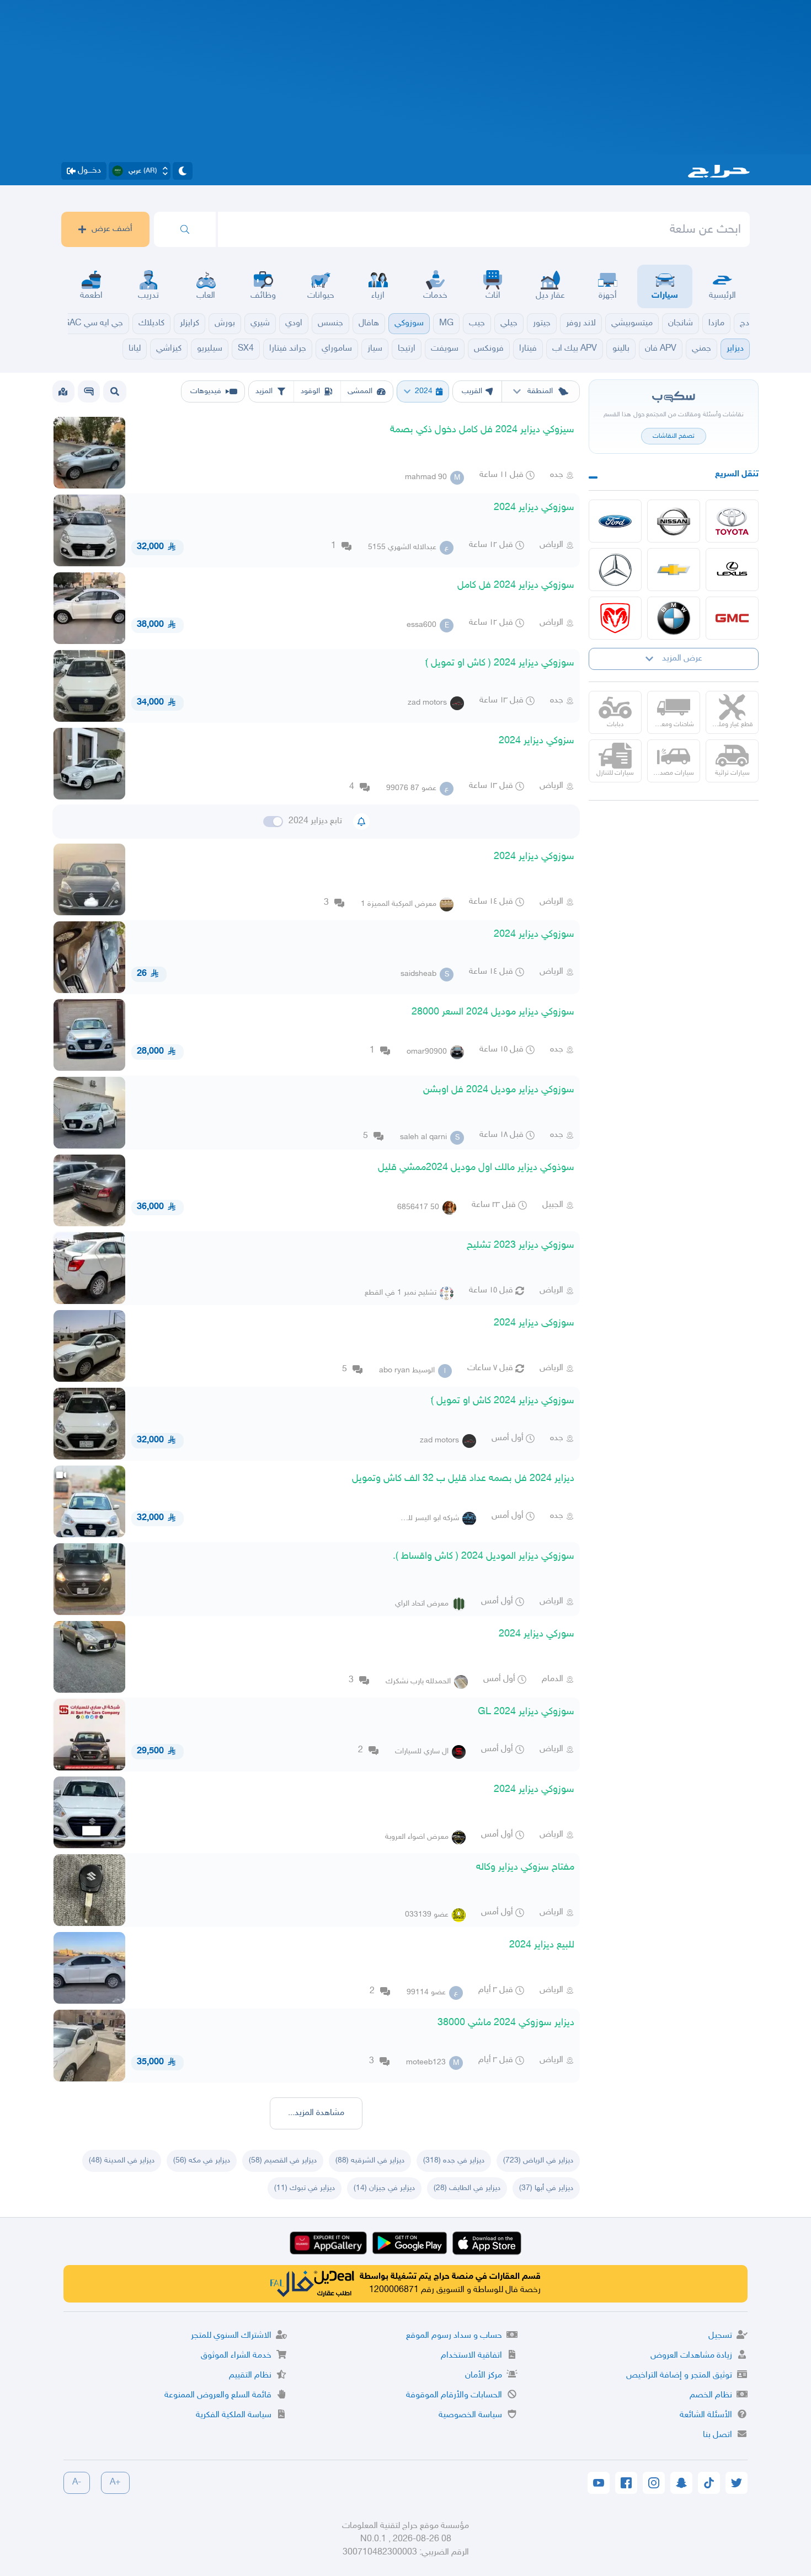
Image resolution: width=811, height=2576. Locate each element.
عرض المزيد (682, 659)
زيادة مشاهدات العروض (691, 2356)
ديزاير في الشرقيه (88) (370, 2161)
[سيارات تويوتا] (732, 521)
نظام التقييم (250, 2376)
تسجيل (720, 2336)
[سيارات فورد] (615, 521)
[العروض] (63, 391)
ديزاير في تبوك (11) (305, 2188)
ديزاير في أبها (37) (546, 2188)
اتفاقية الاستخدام (471, 2356)
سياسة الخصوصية (470, 2415)
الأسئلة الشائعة (706, 2415)
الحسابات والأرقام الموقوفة (454, 2395)
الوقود (310, 391)
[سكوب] (89, 391)
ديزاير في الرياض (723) (538, 2161)
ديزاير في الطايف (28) (467, 2188)
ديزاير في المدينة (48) (122, 2161)
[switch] (273, 822)
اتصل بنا (717, 2435)
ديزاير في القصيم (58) (283, 2161)
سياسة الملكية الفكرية (234, 2415)
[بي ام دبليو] (674, 618)
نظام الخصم (711, 2395)
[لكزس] (732, 570)
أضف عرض (112, 229)
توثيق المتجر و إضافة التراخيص (679, 2376)
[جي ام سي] (732, 618)
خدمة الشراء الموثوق (236, 2356)
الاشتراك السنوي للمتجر (231, 2336)
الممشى (360, 391)
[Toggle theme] (183, 171)
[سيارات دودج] (615, 618)
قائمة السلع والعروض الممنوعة (218, 2395)
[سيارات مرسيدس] (615, 570)
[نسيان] (674, 521)
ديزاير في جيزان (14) (384, 2188)
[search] (185, 229)
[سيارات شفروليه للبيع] (674, 570)
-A (77, 2483)
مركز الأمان (484, 2376)
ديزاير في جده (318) (454, 2161)
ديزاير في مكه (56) (202, 2161)
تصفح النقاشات (674, 436)
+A (115, 2483)
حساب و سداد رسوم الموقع (454, 2336)
